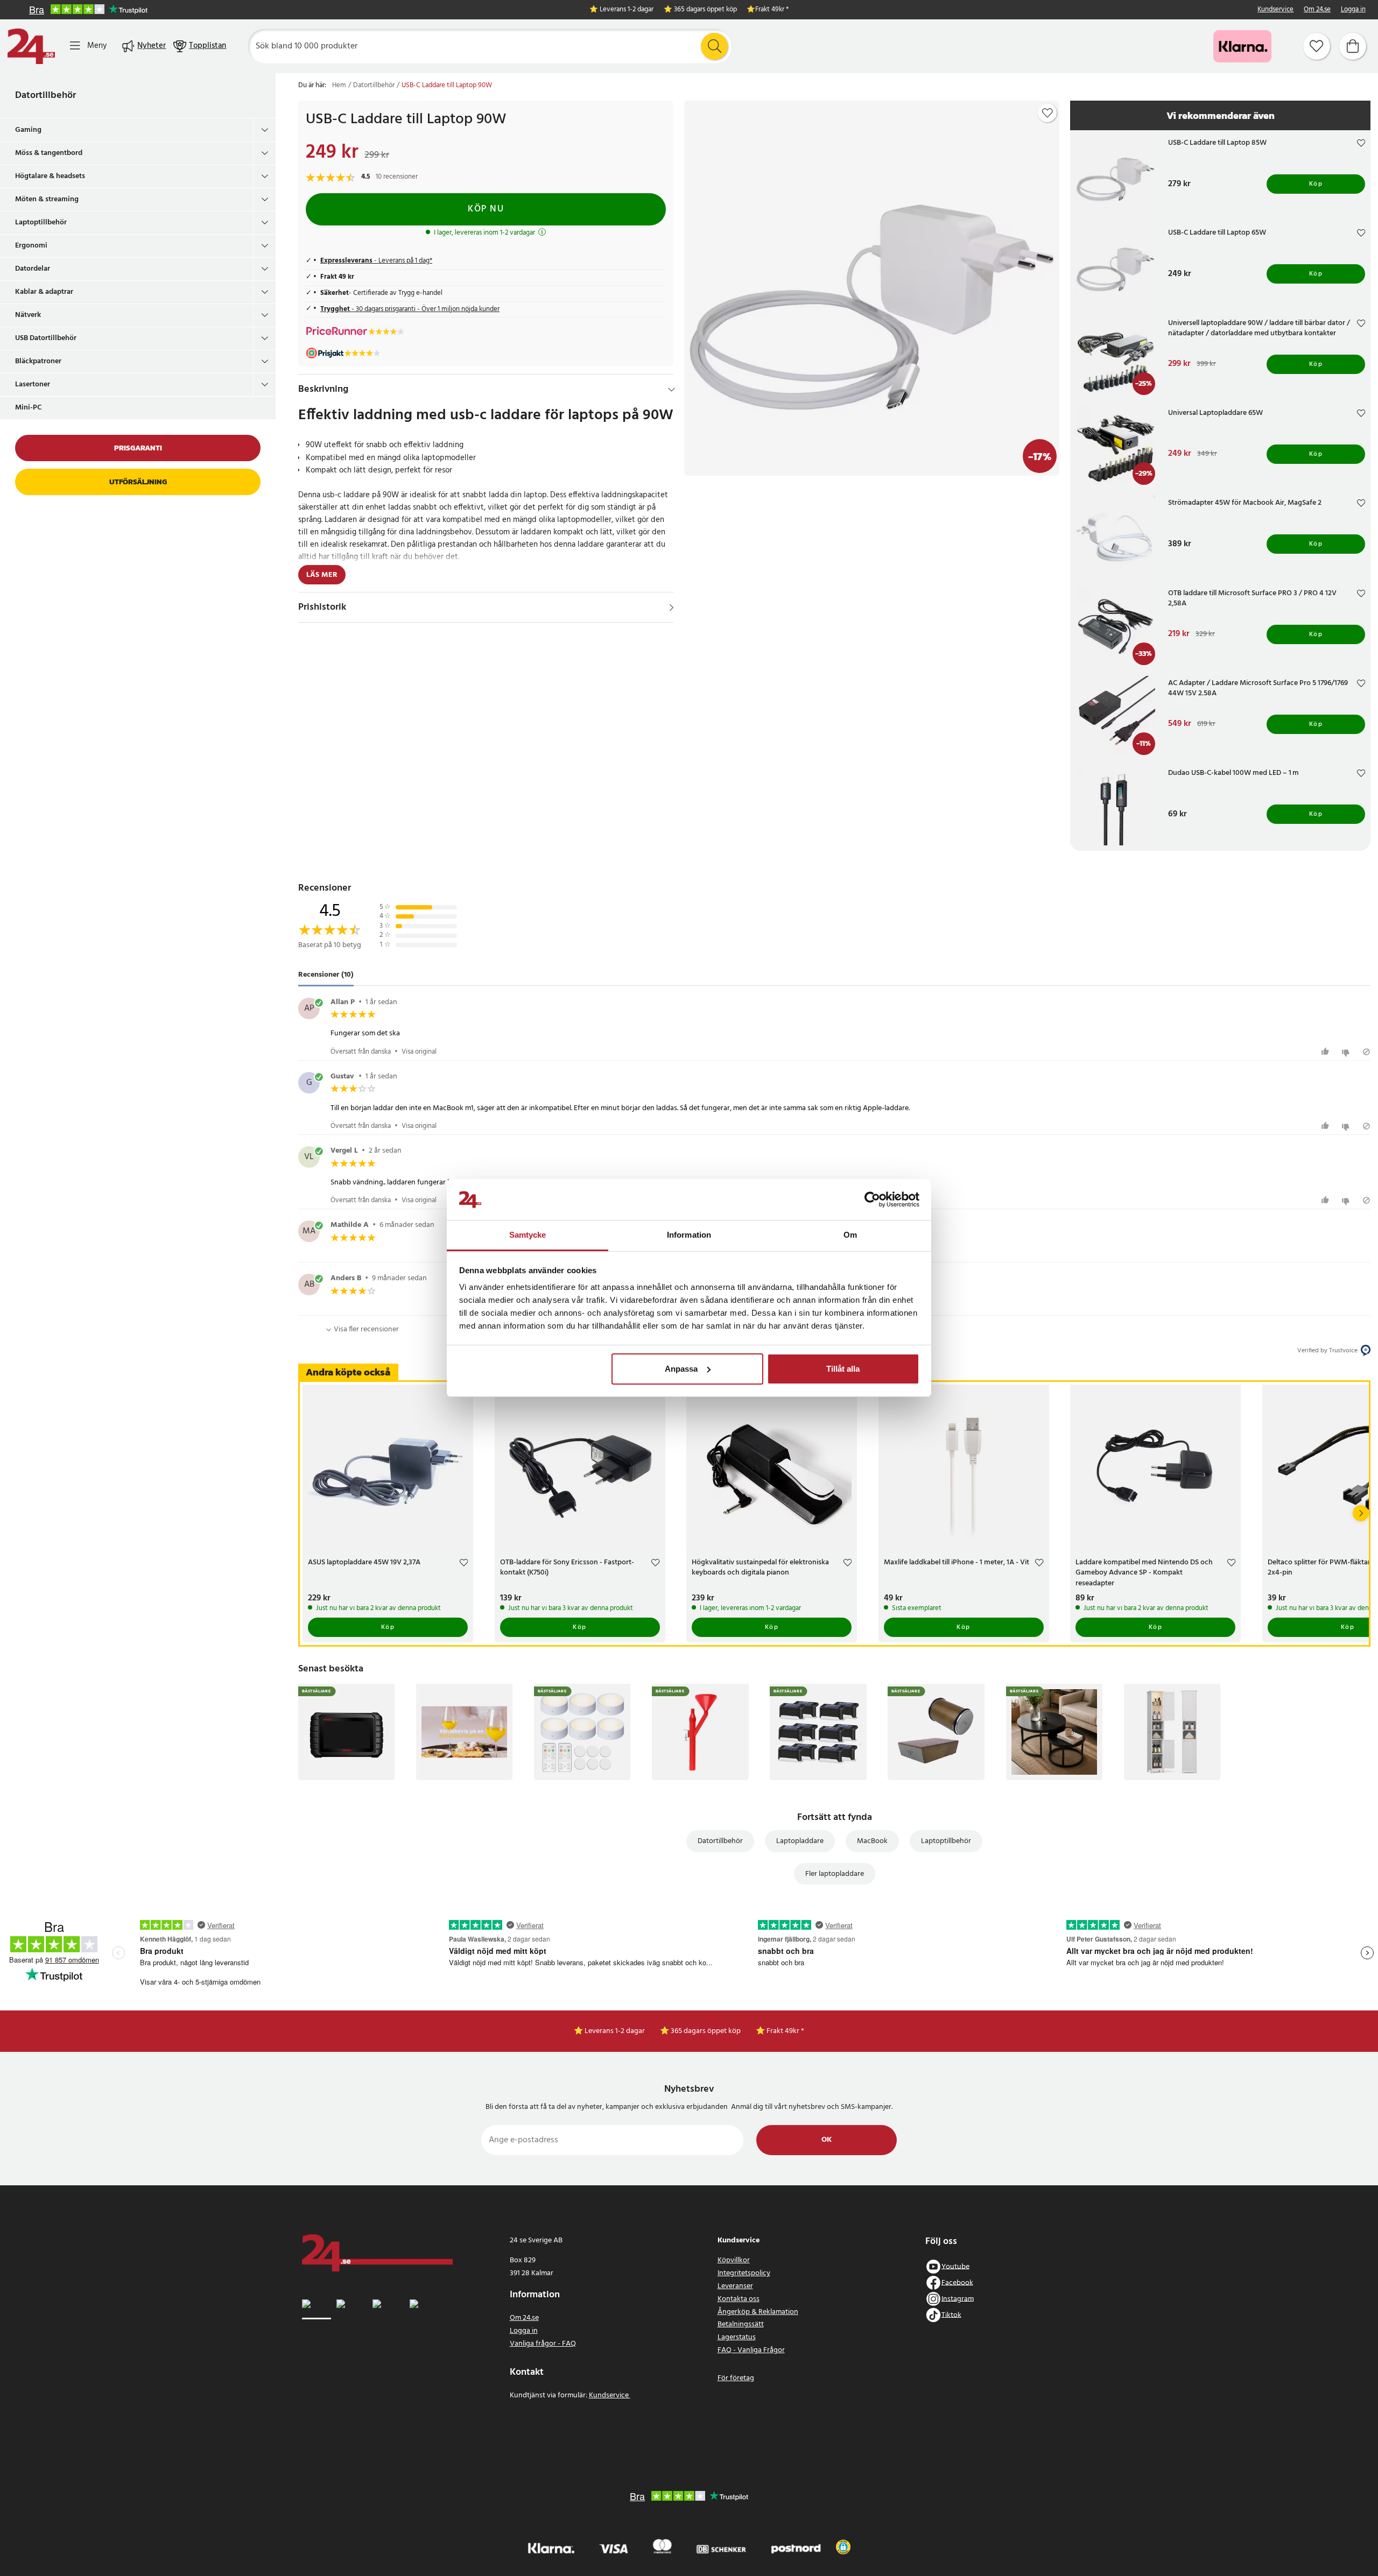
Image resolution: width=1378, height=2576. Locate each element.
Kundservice (1275, 10)
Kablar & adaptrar (44, 292)
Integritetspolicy (744, 2273)
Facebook (957, 2282)
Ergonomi (31, 246)
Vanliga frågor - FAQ (543, 2344)
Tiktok (951, 2315)
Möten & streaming (47, 199)
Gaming (28, 130)
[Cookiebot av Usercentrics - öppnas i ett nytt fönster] (872, 1199)
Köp (1316, 184)
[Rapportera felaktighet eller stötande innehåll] (1366, 1052)
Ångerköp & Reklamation (758, 2312)
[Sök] (714, 46)
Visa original (419, 1052)
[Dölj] (672, 390)
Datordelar (33, 269)
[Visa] (672, 608)
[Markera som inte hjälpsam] (1347, 1052)
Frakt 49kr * (772, 10)
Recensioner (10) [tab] (326, 975)
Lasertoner (33, 384)
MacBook (872, 1841)
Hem (339, 86)
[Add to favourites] (1047, 113)
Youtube (955, 2266)
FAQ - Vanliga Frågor (751, 2350)
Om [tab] (850, 1235)
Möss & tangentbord (49, 153)
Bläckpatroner (38, 361)
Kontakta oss (739, 2299)
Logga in (1353, 10)
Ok (827, 2140)
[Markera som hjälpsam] (1327, 1052)
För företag (736, 2378)
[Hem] (31, 46)
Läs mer (322, 575)
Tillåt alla (843, 1369)
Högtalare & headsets (50, 176)
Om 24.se (1317, 10)
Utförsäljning (138, 482)
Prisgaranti (138, 448)
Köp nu (486, 209)
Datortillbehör (45, 96)
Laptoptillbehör (41, 223)
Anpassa (681, 1369)
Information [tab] (689, 1235)
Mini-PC (29, 408)
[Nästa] (1361, 1513)
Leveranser (735, 2286)
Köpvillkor (734, 2260)
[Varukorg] (1353, 46)
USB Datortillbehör (46, 338)
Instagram (958, 2299)
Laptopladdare (800, 1841)
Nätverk (28, 315)
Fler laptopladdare (835, 1874)
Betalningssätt (741, 2324)
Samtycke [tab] (528, 1235)
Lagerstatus (737, 2337)
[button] (843, 2547)
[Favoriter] (1317, 46)
